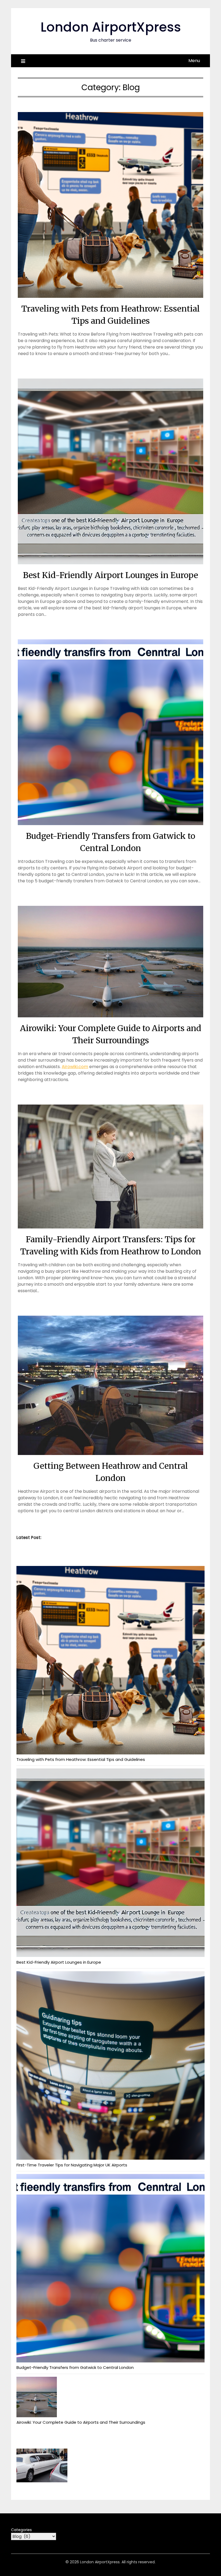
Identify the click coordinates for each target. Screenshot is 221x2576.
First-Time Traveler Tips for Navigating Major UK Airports (72, 2165)
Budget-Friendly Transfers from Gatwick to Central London (75, 2367)
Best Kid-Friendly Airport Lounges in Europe (110, 575)
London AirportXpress (111, 27)
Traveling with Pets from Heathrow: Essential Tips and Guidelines (81, 1759)
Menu (194, 61)
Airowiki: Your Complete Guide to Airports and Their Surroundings (81, 2422)
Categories (21, 2530)
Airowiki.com (75, 1067)
